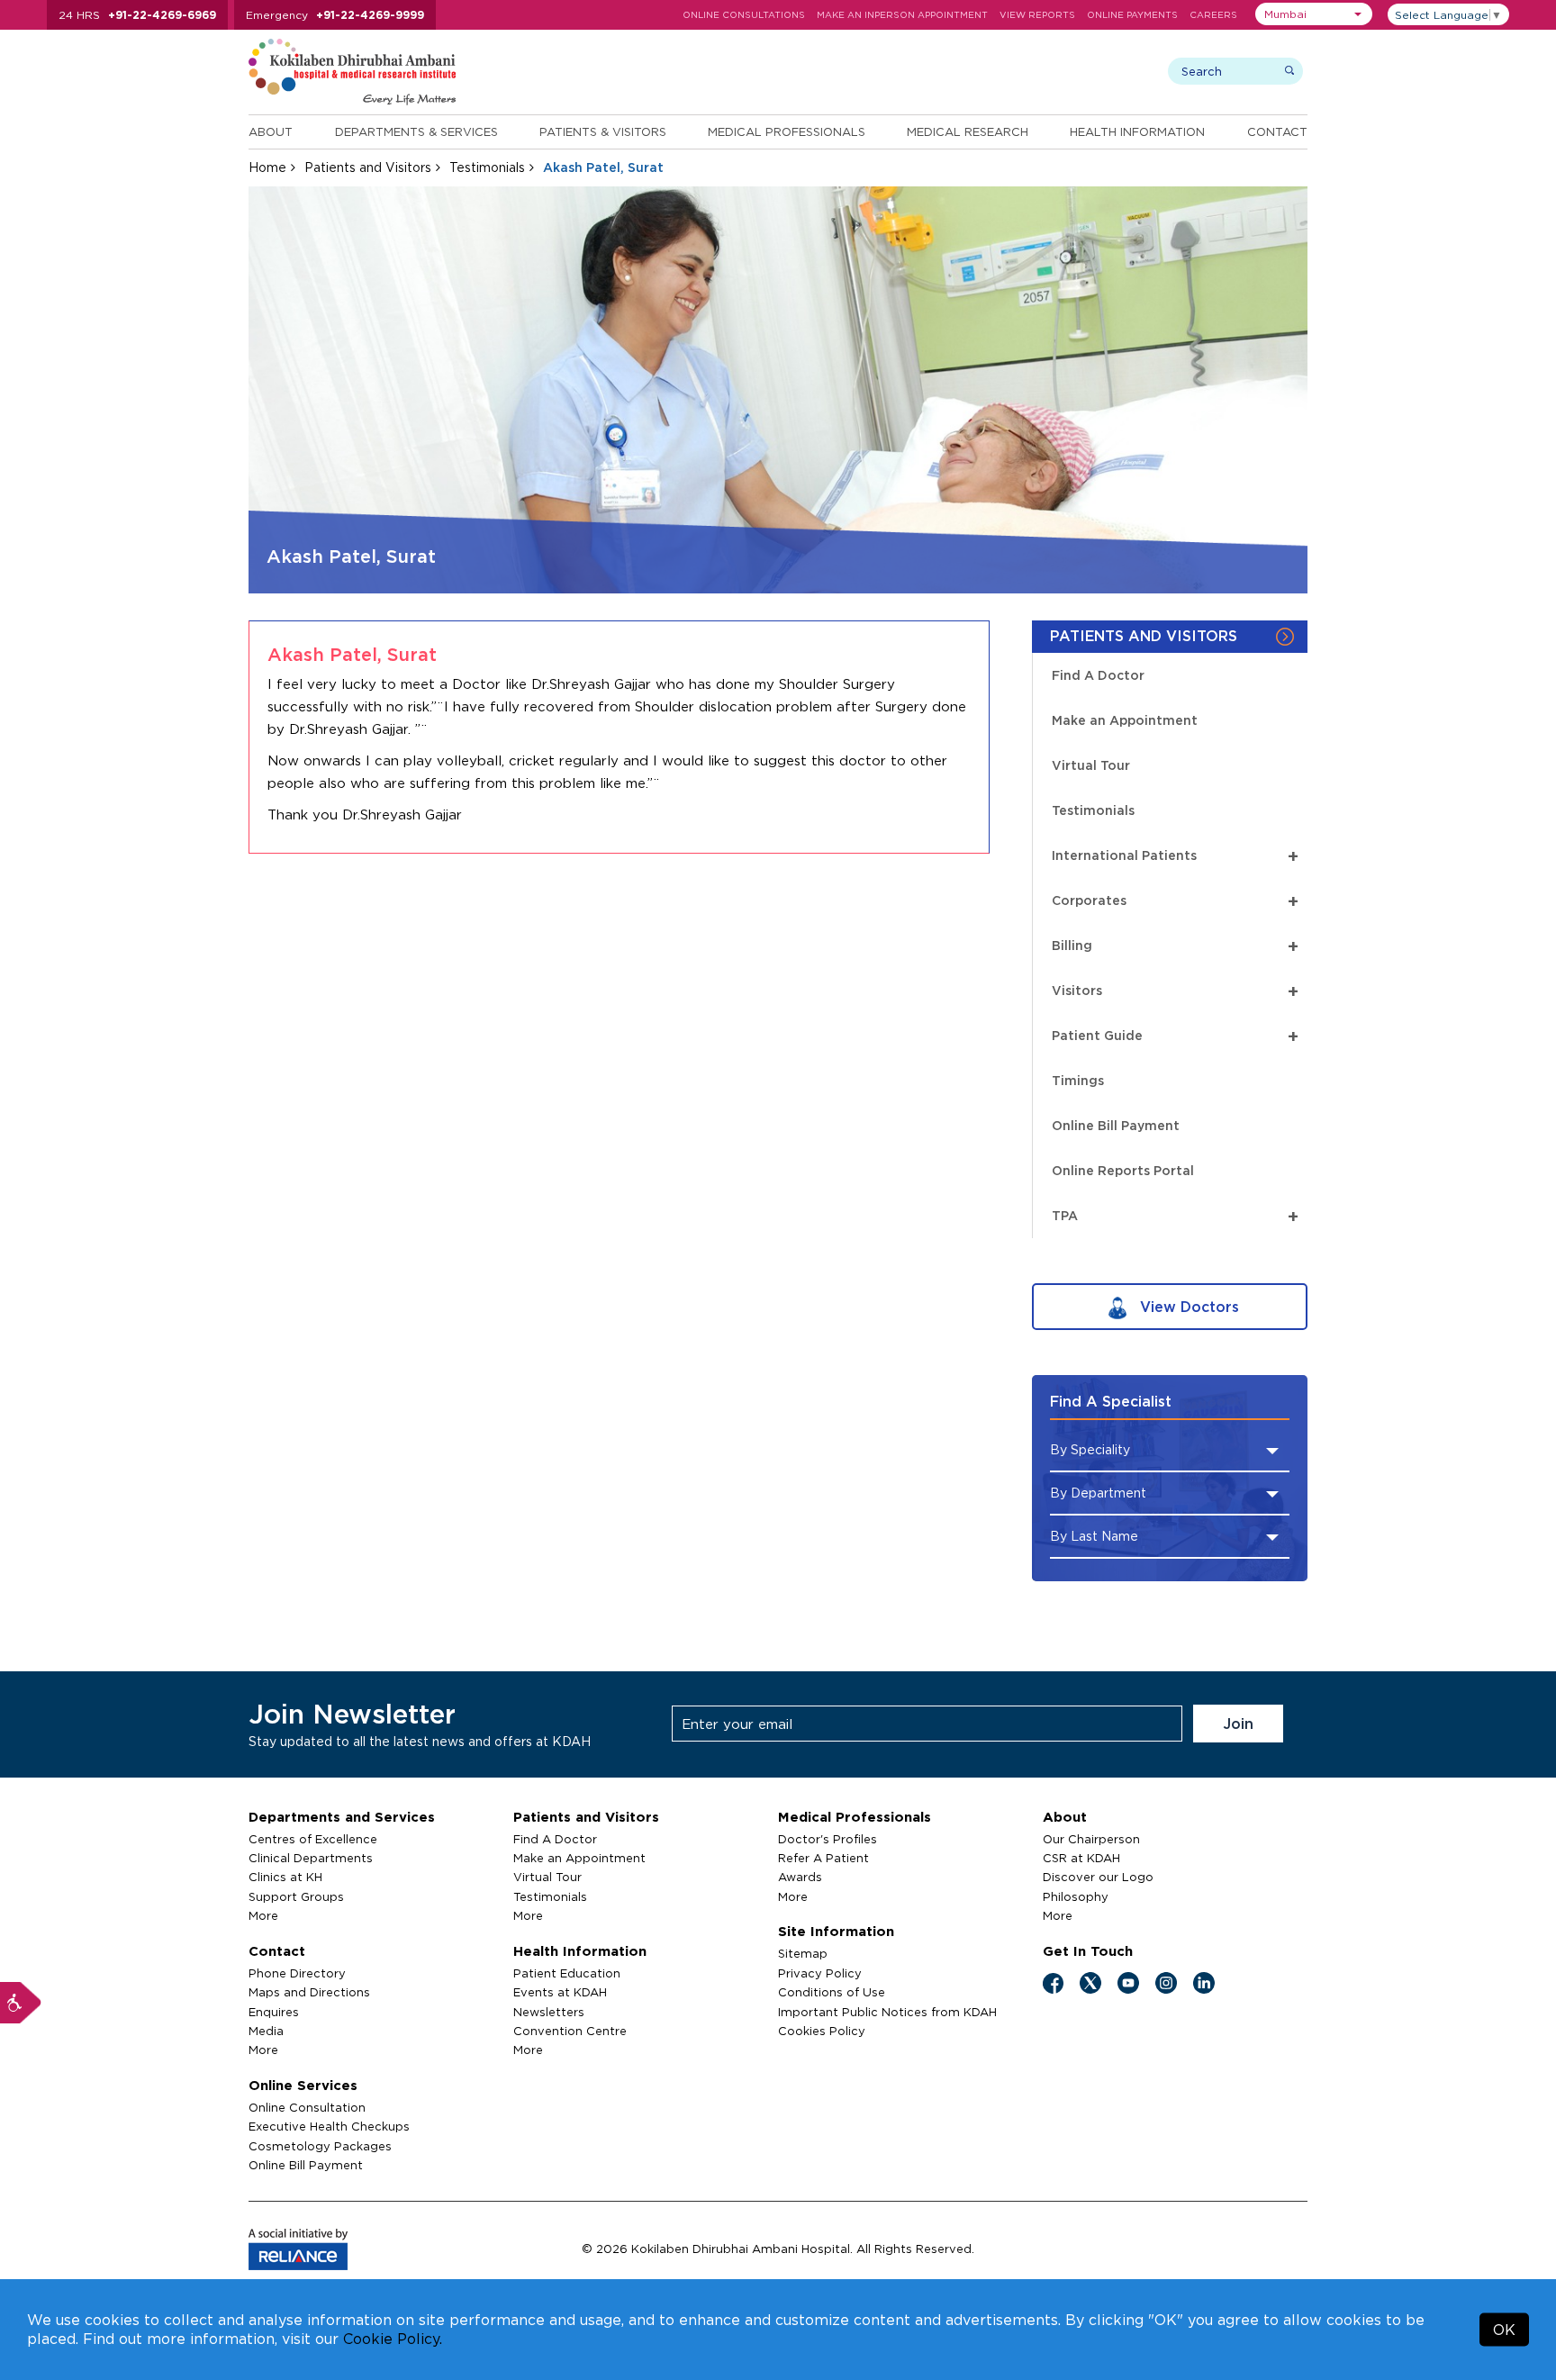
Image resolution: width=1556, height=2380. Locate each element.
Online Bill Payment (1116, 1125)
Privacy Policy (820, 1973)
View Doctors (1187, 1307)
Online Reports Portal (1123, 1170)
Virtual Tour (1091, 765)
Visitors (1175, 990)
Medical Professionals (787, 131)
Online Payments (1132, 15)
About (271, 131)
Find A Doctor (1098, 675)
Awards (800, 1877)
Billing (1175, 945)
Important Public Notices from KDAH (887, 2012)
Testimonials (487, 167)
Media (266, 2031)
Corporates (1175, 900)
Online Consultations (744, 15)
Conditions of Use (832, 1992)
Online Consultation (307, 2107)
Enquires (274, 2012)
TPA (1175, 1215)
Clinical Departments (311, 1858)
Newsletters (549, 2012)
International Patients (1175, 855)
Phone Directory (297, 1973)
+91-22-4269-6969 (162, 15)
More (263, 1915)
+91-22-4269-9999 (370, 15)
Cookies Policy (822, 2031)
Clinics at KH (285, 1877)
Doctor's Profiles (828, 1839)
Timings (1078, 1080)
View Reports (1037, 15)
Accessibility (21, 2003)
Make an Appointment (1125, 720)
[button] (1314, 14)
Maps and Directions (309, 1992)
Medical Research (968, 131)
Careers (1213, 15)
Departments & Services (416, 131)
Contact (1277, 131)
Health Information (1137, 131)
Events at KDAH (560, 1992)
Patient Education (567, 1973)
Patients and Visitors (368, 167)
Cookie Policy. (393, 2339)
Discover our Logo (1098, 1877)
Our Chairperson (1091, 1839)
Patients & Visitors (603, 131)
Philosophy (1076, 1896)
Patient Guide (1175, 1035)
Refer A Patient (823, 1858)
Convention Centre (570, 2031)
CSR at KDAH (1081, 1858)
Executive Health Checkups (329, 2126)
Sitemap (803, 1953)
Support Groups (296, 1896)
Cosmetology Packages (320, 2146)
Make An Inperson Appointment (902, 15)
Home (267, 167)
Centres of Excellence (313, 1839)
